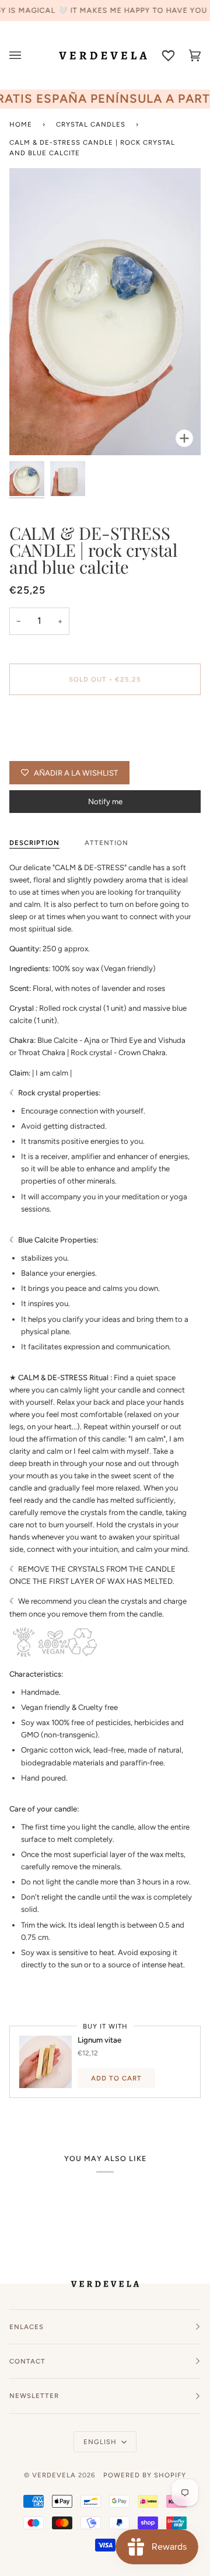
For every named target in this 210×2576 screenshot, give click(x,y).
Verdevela (54, 2475)
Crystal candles (91, 124)
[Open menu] (22, 55)
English (101, 2442)
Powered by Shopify (145, 2475)
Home (21, 124)
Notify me (105, 802)
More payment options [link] (48, 749)
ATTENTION (106, 843)
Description (34, 843)
